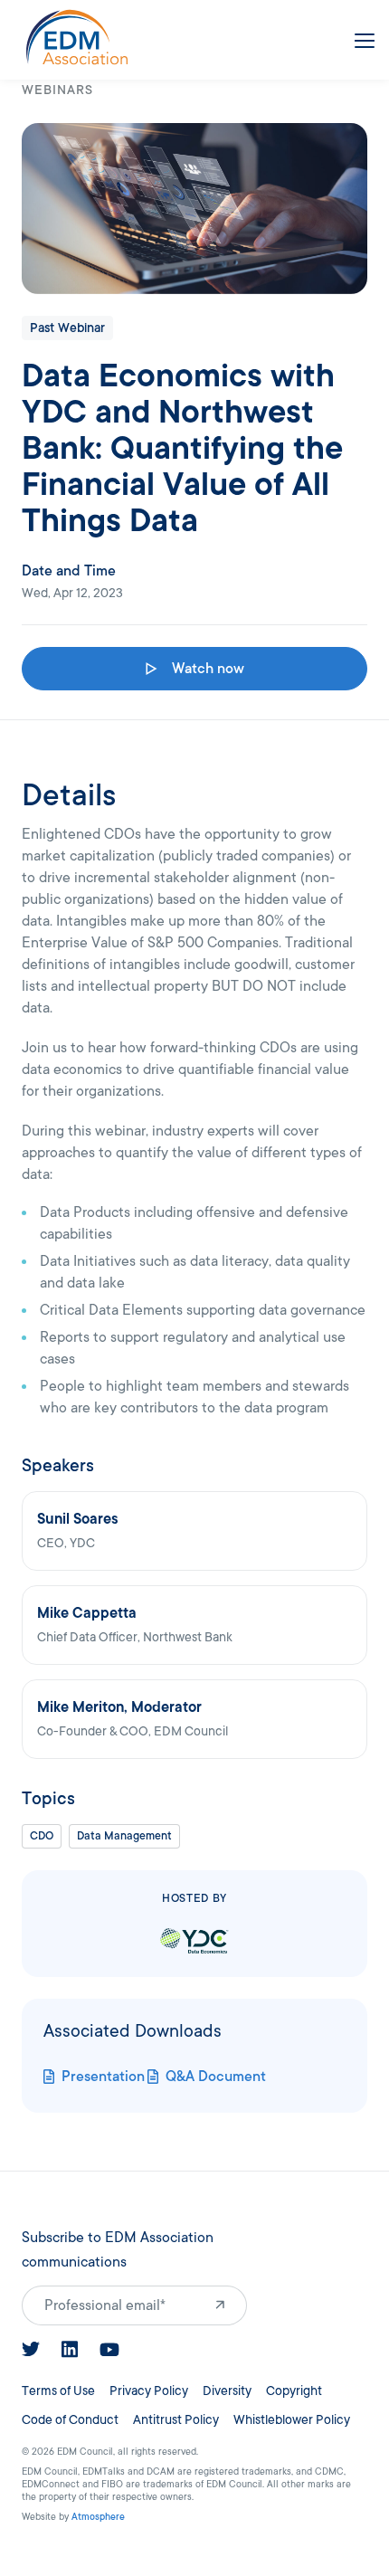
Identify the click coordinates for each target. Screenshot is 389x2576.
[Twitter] (31, 2349)
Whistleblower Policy (292, 2420)
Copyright (294, 2391)
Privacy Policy (149, 2391)
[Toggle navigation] (361, 37)
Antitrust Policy (176, 2420)
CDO (42, 1836)
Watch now (208, 669)
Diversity (227, 2391)
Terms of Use (58, 2391)
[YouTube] (109, 2350)
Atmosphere (98, 2517)
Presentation (103, 2077)
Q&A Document (216, 2077)
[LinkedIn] (70, 2349)
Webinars (57, 90)
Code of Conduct (70, 2420)
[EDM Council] (77, 37)
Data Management (124, 1836)
